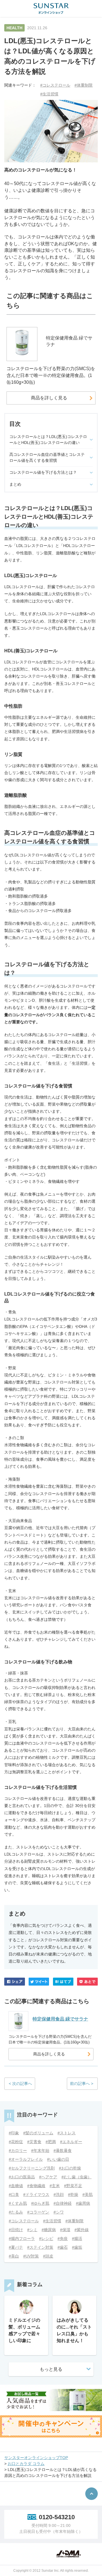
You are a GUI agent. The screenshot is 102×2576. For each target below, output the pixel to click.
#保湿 (65, 2230)
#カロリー (18, 2150)
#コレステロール (55, 85)
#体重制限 (84, 85)
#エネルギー (71, 2142)
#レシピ (46, 2238)
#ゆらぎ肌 (40, 2203)
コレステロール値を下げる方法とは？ (43, 472)
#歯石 (63, 2247)
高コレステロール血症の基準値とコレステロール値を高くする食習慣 (47, 457)
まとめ (15, 484)
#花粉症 (16, 2142)
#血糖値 (16, 2186)
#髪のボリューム (38, 2133)
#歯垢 (77, 2247)
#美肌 (88, 2194)
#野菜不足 (73, 2186)
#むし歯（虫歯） (76, 2177)
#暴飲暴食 (63, 2150)
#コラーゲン (38, 2212)
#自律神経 (63, 2203)
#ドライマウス (36, 2194)
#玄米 (55, 2186)
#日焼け (16, 2230)
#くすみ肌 (18, 2203)
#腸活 (77, 2238)
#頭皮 (48, 2256)
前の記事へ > (82, 2084)
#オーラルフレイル (26, 2159)
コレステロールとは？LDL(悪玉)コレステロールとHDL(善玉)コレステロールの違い (48, 440)
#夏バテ (16, 2247)
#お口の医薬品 (22, 2177)
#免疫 (63, 2238)
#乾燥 (73, 2194)
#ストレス (67, 2133)
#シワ (59, 2212)
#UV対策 (31, 2256)
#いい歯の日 (58, 2159)
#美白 (14, 2256)
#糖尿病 (49, 2230)
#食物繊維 (36, 2186)
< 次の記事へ (20, 2084)
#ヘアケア (48, 2177)
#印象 (14, 2133)
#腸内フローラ (22, 2238)
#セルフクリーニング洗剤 (32, 2168)
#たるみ (16, 2212)
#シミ (32, 2230)
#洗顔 (59, 2194)
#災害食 (34, 2142)
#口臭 (14, 2194)
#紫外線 (82, 2230)
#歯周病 (83, 2203)
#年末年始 (40, 2150)
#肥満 (51, 2142)
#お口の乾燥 (70, 2168)
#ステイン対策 (40, 2247)
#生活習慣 (49, 94)
